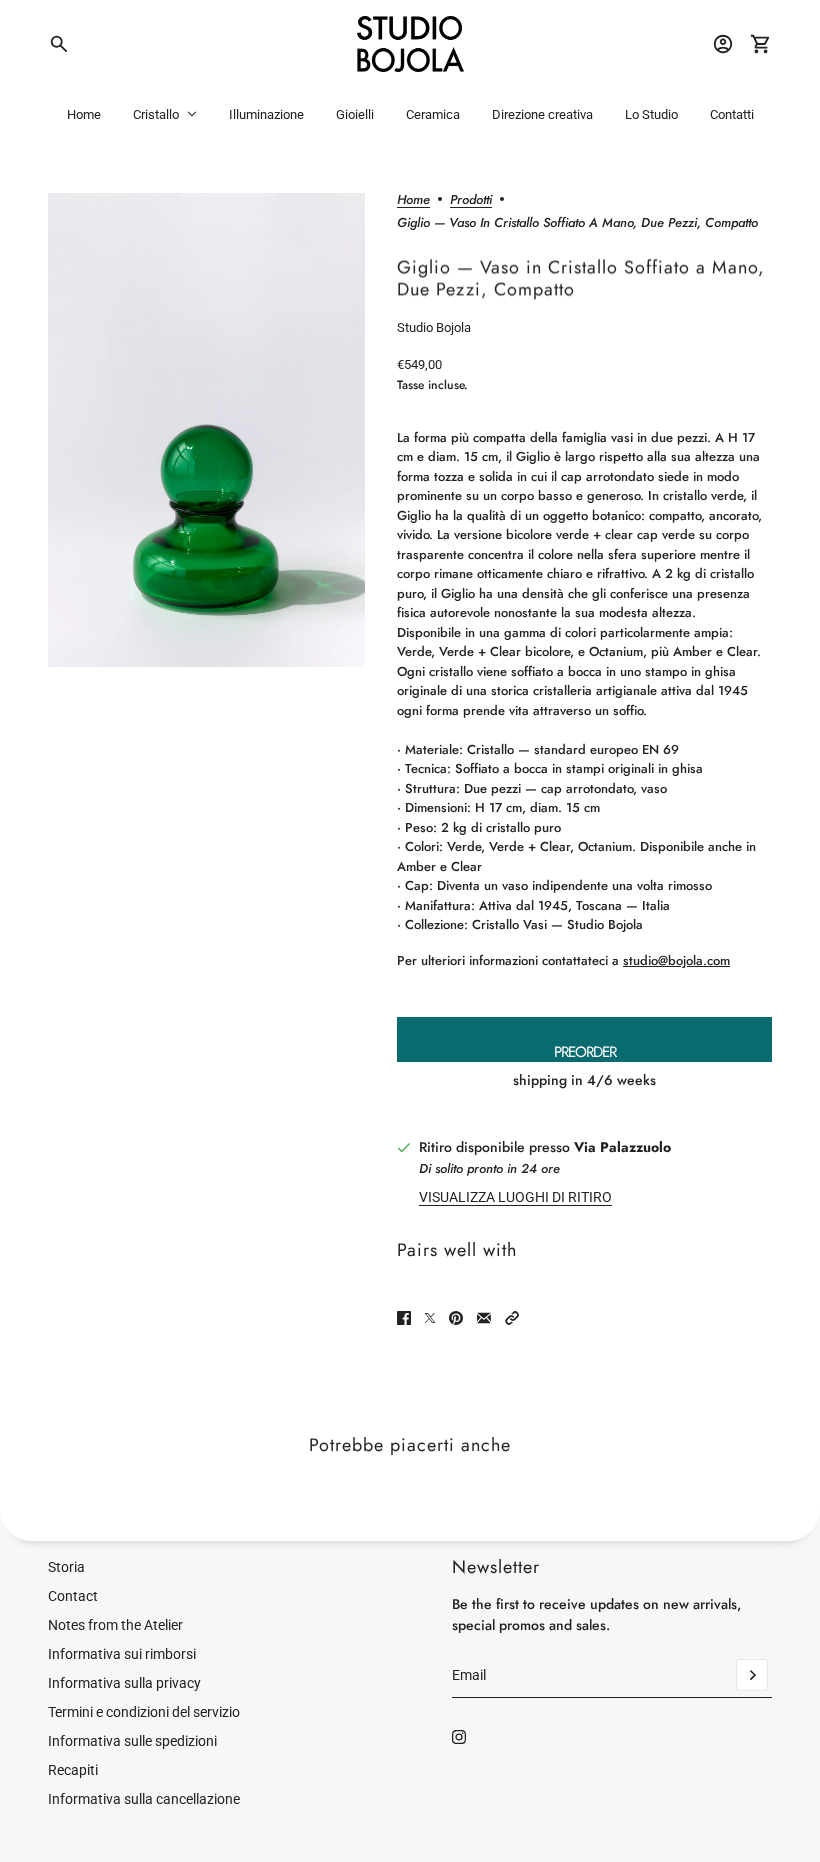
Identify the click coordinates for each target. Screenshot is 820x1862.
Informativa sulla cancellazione (144, 1799)
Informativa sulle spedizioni (132, 1741)
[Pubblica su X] (430, 1318)
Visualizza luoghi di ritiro (515, 1197)
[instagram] (459, 1737)
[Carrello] (761, 44)
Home (413, 201)
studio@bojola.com (676, 960)
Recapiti (73, 1770)
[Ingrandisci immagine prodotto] (206, 430)
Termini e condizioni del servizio (144, 1712)
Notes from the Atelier (115, 1625)
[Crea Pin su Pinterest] (456, 1318)
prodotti (471, 201)
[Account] (723, 44)
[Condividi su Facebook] (404, 1318)
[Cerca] (59, 44)
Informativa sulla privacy (124, 1683)
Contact (73, 1596)
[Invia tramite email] (484, 1318)
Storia (66, 1567)
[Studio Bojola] (410, 44)
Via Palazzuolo (622, 1147)
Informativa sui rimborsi (122, 1654)
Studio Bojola (434, 327)
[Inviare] (752, 1675)
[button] (512, 1318)
